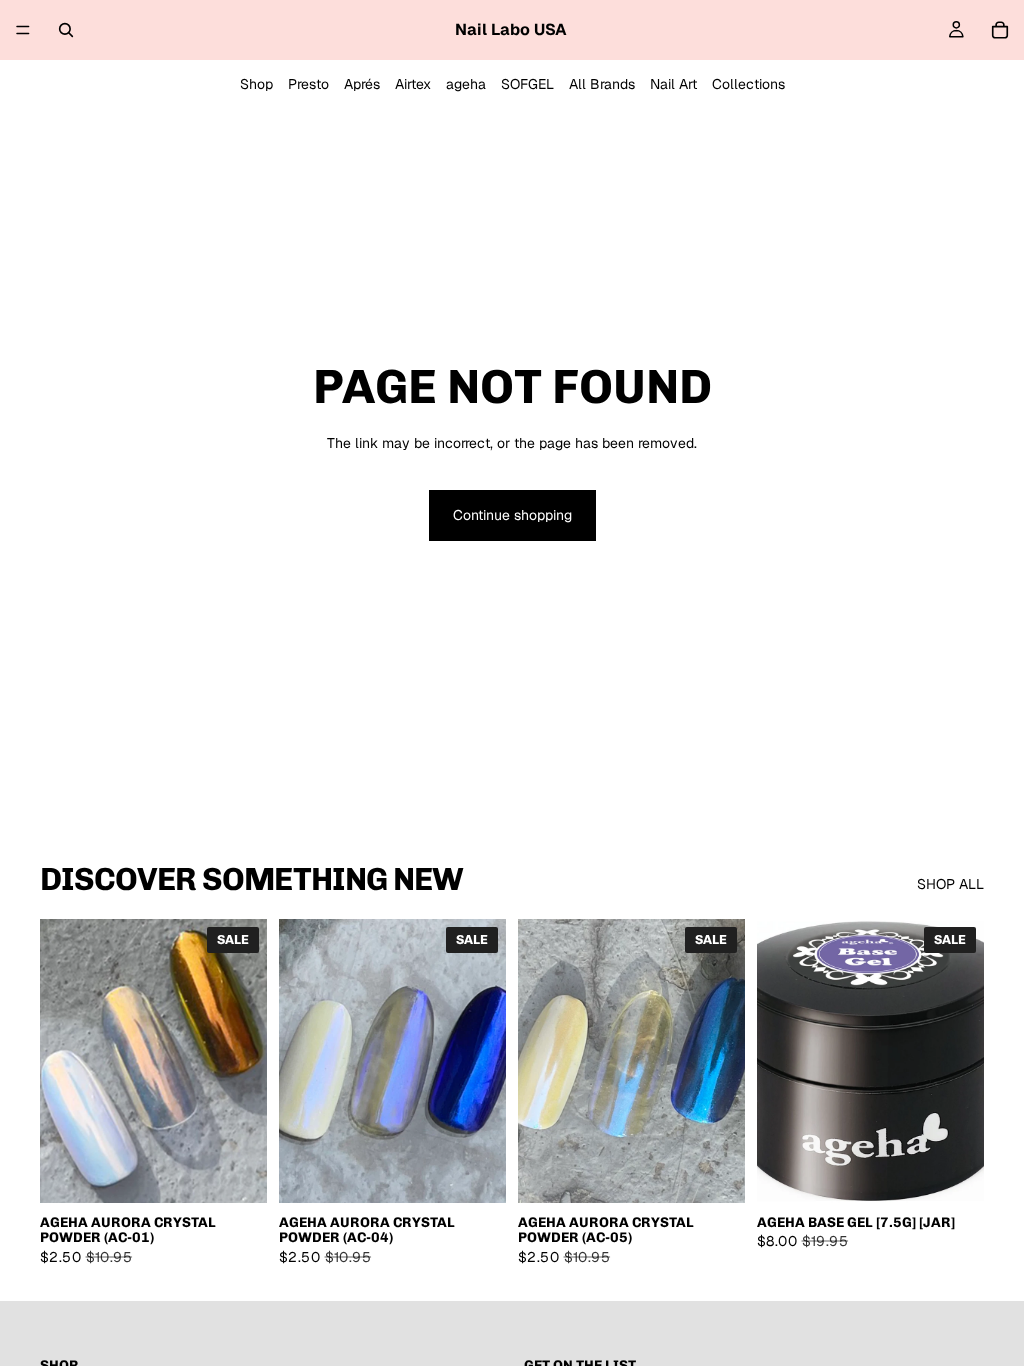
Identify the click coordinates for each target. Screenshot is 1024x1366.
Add (253, 1171)
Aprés (362, 84)
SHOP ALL (950, 884)
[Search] (66, 30)
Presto (308, 84)
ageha (466, 84)
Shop (256, 84)
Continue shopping (512, 515)
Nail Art (673, 84)
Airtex (413, 84)
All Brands (602, 84)
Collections (748, 84)
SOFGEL (527, 84)
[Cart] (1000, 30)
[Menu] (23, 30)
